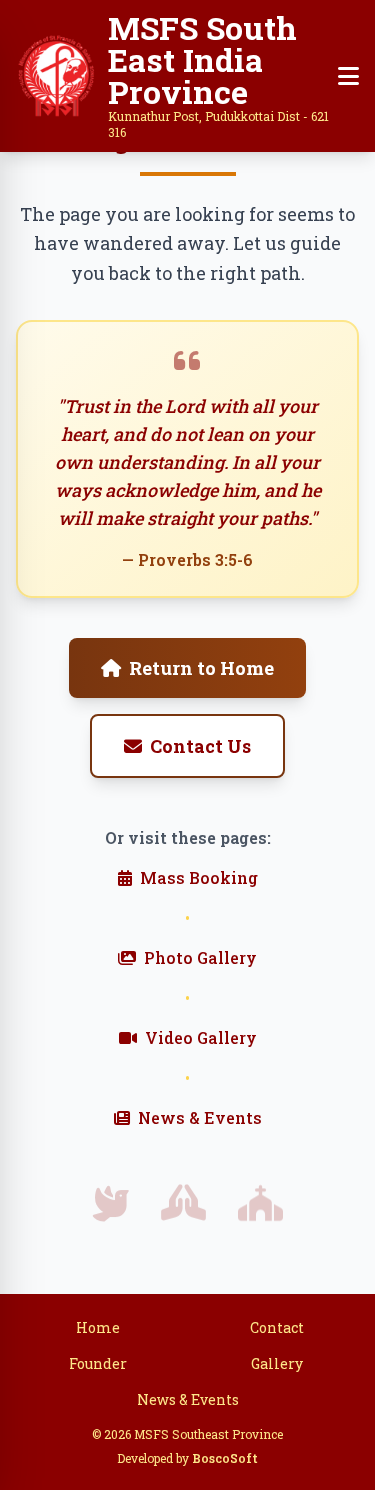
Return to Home (201, 668)
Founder (98, 1363)
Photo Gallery (200, 957)
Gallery (277, 1363)
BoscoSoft (225, 1458)
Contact (277, 1327)
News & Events (200, 1117)
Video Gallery (201, 1037)
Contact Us (200, 746)
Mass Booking (199, 877)
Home (98, 1327)
